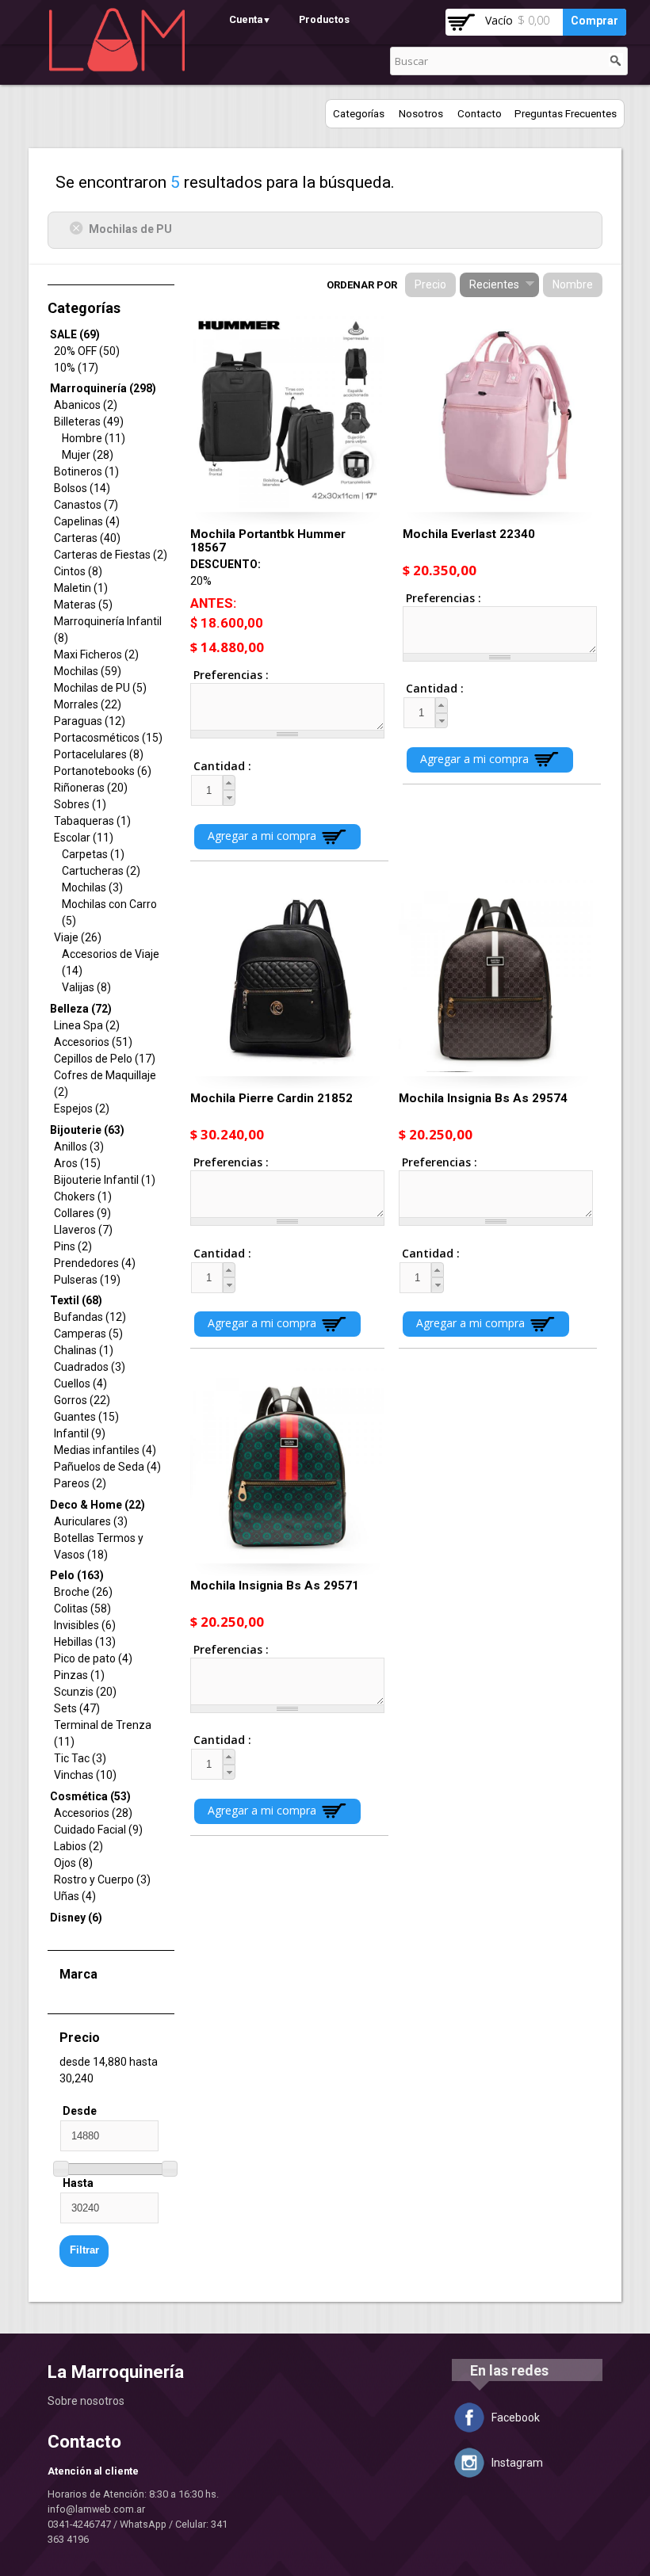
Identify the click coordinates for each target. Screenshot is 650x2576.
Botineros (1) (86, 471)
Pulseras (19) (87, 1280)
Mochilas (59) (88, 671)
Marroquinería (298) (103, 388)
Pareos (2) (80, 1483)
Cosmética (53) (90, 1796)
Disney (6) (76, 1918)
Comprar (595, 21)
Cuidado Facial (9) (98, 1830)
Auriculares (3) (91, 1521)
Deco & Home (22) (97, 1505)
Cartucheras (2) (101, 871)
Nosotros (421, 114)
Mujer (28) (88, 455)
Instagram (517, 2463)
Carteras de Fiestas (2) (111, 555)
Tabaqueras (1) (92, 821)
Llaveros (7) (83, 1230)
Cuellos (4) (80, 1383)
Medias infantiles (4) (105, 1450)
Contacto (480, 114)
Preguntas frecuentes (566, 114)
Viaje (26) (78, 937)
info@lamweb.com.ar (96, 2509)
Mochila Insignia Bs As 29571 (275, 1586)
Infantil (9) (80, 1433)
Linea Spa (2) (87, 1025)
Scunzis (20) (85, 1692)
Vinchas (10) (85, 1775)
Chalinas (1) (84, 1350)
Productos (324, 19)
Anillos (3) (79, 1147)
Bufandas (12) (90, 1317)
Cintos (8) (78, 571)
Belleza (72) (81, 1009)
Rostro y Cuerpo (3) (102, 1880)
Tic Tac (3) (80, 1758)
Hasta (78, 2183)
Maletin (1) (81, 588)
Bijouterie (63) (87, 1130)
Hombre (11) (94, 438)
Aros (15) (77, 1163)
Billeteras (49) (89, 422)
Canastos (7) (86, 505)
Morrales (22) (88, 704)
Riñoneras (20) (91, 788)
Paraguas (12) (90, 721)
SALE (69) (75, 334)
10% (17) (76, 368)
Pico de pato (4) (93, 1658)
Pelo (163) (77, 1575)
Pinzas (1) (79, 1675)
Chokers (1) (83, 1196)
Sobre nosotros (86, 2401)
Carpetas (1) (93, 854)
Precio (430, 284)
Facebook (516, 2418)
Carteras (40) (87, 538)
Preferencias (229, 675)
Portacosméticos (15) (108, 738)
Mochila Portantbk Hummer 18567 (268, 541)
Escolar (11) (84, 838)
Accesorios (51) (93, 1042)
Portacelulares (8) (99, 754)
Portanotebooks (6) (103, 771)
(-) (79, 228)
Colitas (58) (82, 1609)
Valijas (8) (86, 987)
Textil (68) (76, 1300)
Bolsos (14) (82, 488)
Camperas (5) (88, 1334)
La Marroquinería (116, 2372)
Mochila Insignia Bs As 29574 (483, 1098)
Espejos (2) (82, 1109)
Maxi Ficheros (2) (96, 654)
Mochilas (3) (92, 887)
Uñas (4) (75, 1896)
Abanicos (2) (86, 405)
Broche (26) (83, 1592)
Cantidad (208, 766)
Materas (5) (83, 605)
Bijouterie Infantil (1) (105, 1180)
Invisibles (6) (85, 1625)
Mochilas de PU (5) (100, 688)
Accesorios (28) (93, 1813)
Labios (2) (78, 1846)
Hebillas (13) (85, 1642)
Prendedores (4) (95, 1263)
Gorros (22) (82, 1400)
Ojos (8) (73, 1863)
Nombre (573, 284)
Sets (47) (77, 1708)
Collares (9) (82, 1213)
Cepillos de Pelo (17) (105, 1059)
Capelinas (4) (87, 521)
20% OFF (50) (87, 351)
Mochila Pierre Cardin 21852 (271, 1098)
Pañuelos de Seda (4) (107, 1467)
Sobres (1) (80, 804)
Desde (80, 2111)
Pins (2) (73, 1246)
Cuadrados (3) (90, 1367)
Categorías (359, 114)
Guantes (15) (86, 1417)
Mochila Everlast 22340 (469, 534)
